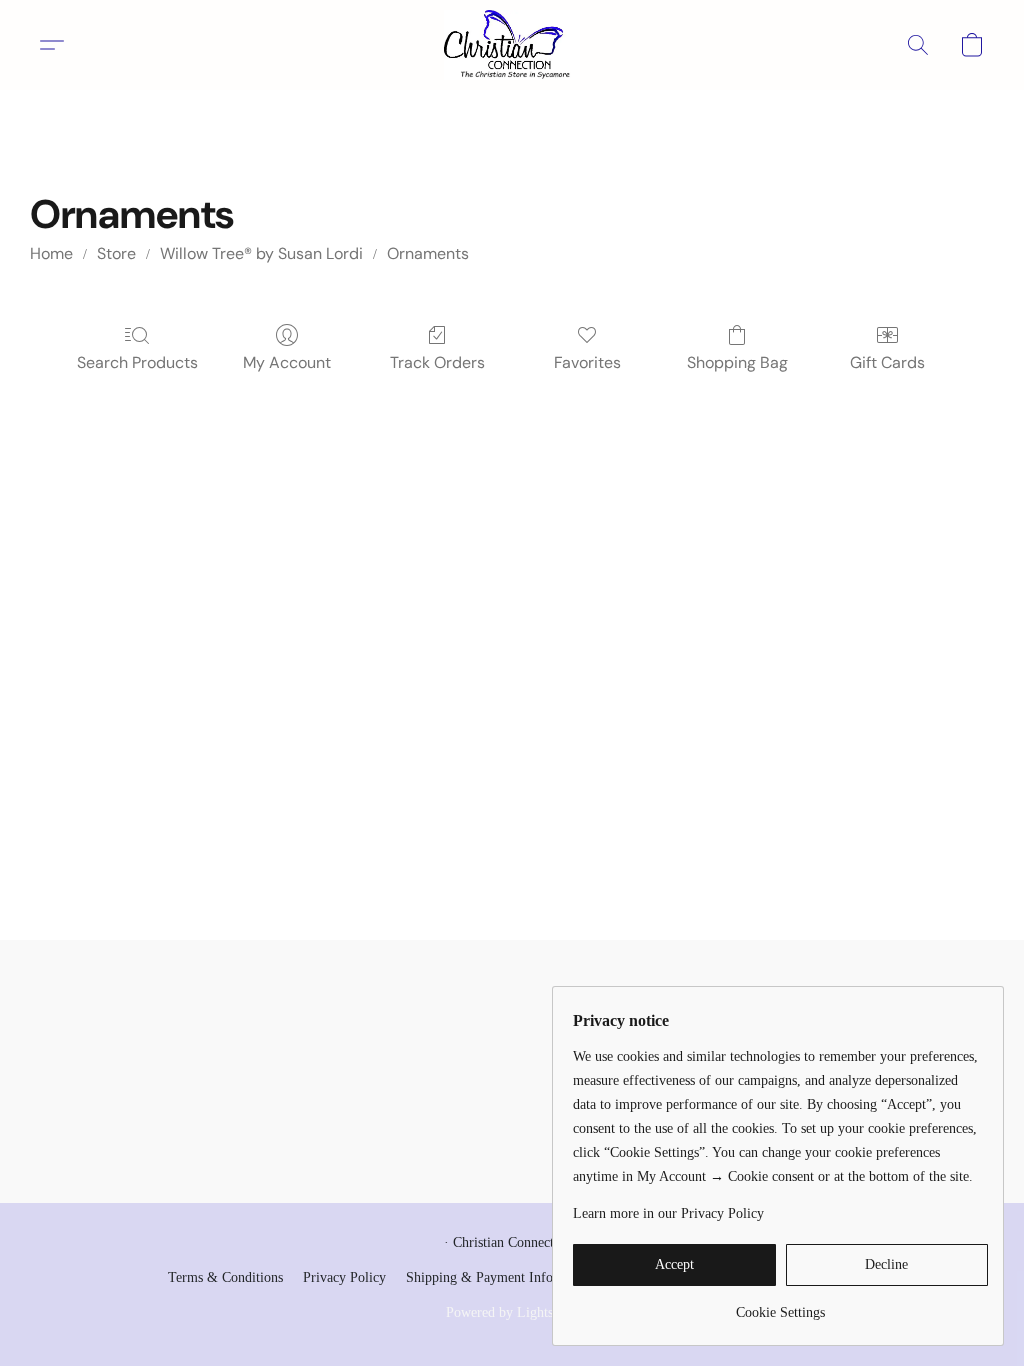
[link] (780, 1305)
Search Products (137, 362)
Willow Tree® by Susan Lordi (261, 253)
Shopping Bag (737, 362)
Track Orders (437, 362)
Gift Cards (887, 362)
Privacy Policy (344, 1277)
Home (51, 253)
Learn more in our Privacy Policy (668, 1213)
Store (116, 253)
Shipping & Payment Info (479, 1277)
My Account (287, 362)
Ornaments (428, 253)
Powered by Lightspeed (512, 1312)
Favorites (587, 362)
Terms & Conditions (225, 1277)
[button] (512, 45)
